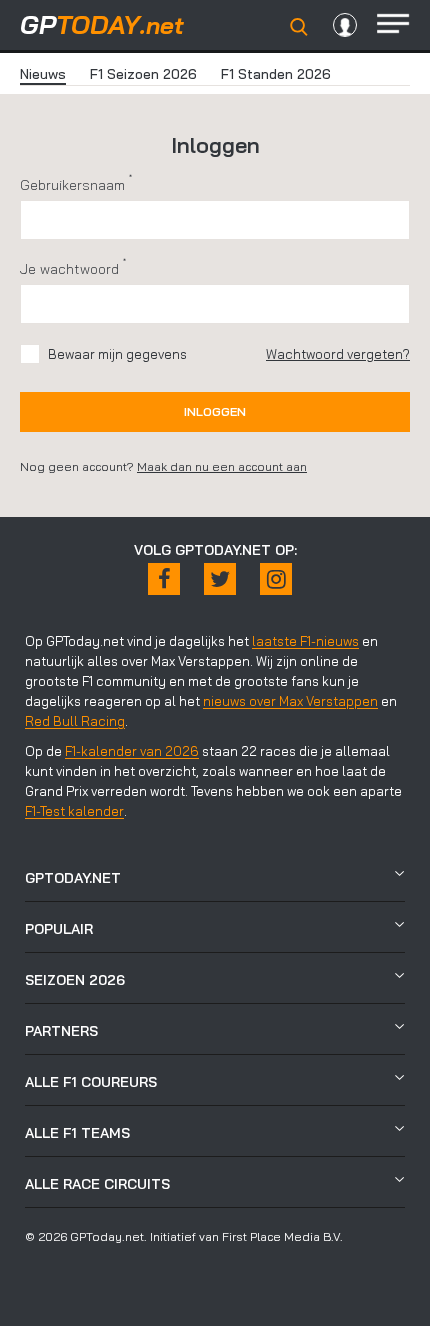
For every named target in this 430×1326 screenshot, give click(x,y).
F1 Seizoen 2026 (143, 74)
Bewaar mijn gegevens (117, 354)
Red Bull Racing (75, 721)
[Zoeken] (299, 27)
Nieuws (43, 74)
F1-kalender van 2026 (132, 751)
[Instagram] (276, 579)
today (102, 24)
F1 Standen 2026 (276, 74)
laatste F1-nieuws (305, 641)
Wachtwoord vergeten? (338, 354)
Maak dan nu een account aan (222, 466)
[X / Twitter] (220, 579)
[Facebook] (164, 579)
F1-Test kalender (74, 811)
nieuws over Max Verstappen (290, 701)
